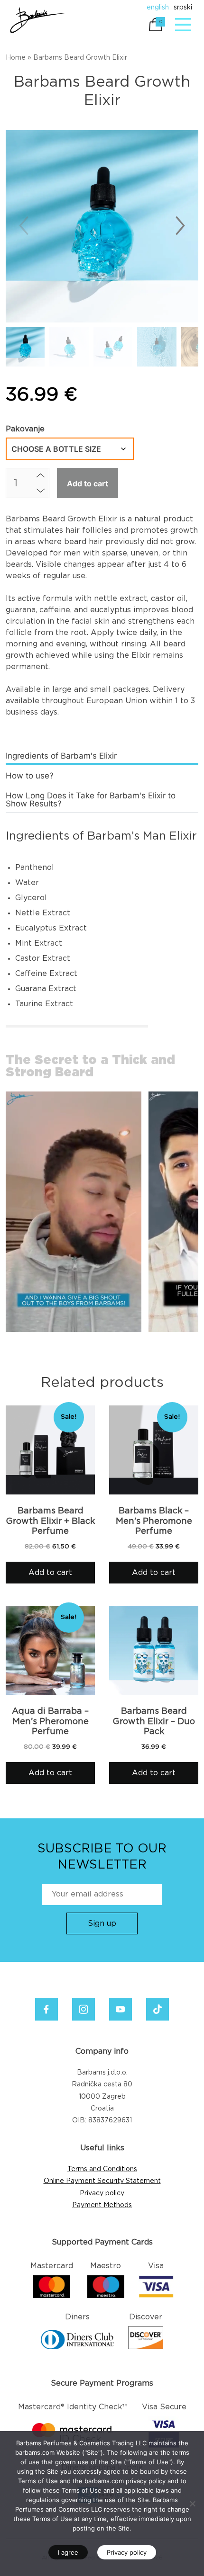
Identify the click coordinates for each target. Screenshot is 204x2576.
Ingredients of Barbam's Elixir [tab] (61, 756)
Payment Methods (102, 2205)
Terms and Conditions (102, 2169)
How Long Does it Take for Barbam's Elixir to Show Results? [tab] (91, 800)
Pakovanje (25, 429)
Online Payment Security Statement (102, 2181)
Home (16, 58)
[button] (180, 226)
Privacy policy (102, 2193)
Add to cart (88, 483)
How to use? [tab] (30, 776)
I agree (68, 2552)
